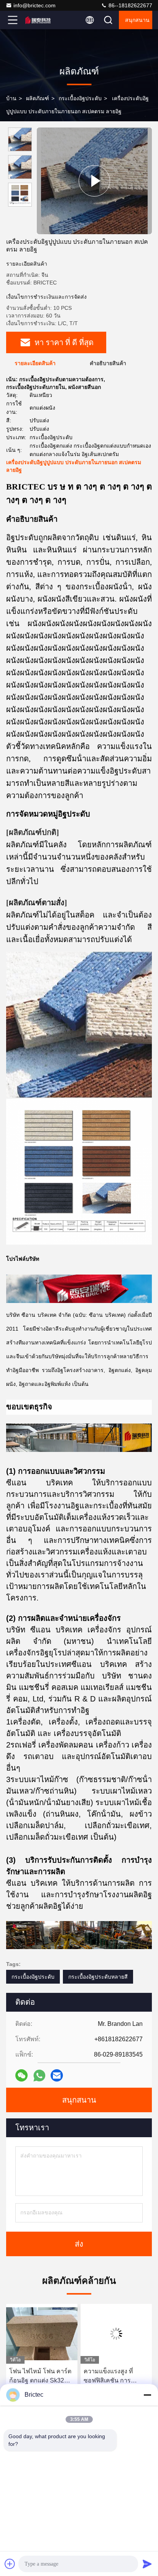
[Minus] (147, 2395)
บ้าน (11, 98)
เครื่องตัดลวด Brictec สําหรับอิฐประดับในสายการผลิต (115, 2377)
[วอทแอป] (39, 2076)
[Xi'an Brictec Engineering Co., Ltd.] (38, 20)
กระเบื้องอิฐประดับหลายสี (98, 1977)
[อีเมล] (57, 2075)
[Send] (147, 2564)
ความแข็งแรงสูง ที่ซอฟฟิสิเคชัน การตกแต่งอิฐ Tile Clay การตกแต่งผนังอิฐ (41, 2377)
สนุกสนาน (137, 20)
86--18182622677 (130, 5)
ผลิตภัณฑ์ (38, 98)
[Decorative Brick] (94, 181)
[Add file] (10, 2564)
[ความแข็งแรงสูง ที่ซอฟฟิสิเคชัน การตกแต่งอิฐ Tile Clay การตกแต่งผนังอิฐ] (42, 2334)
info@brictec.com (35, 5)
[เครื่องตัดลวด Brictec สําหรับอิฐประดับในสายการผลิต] (116, 2334)
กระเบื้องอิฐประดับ (80, 98)
